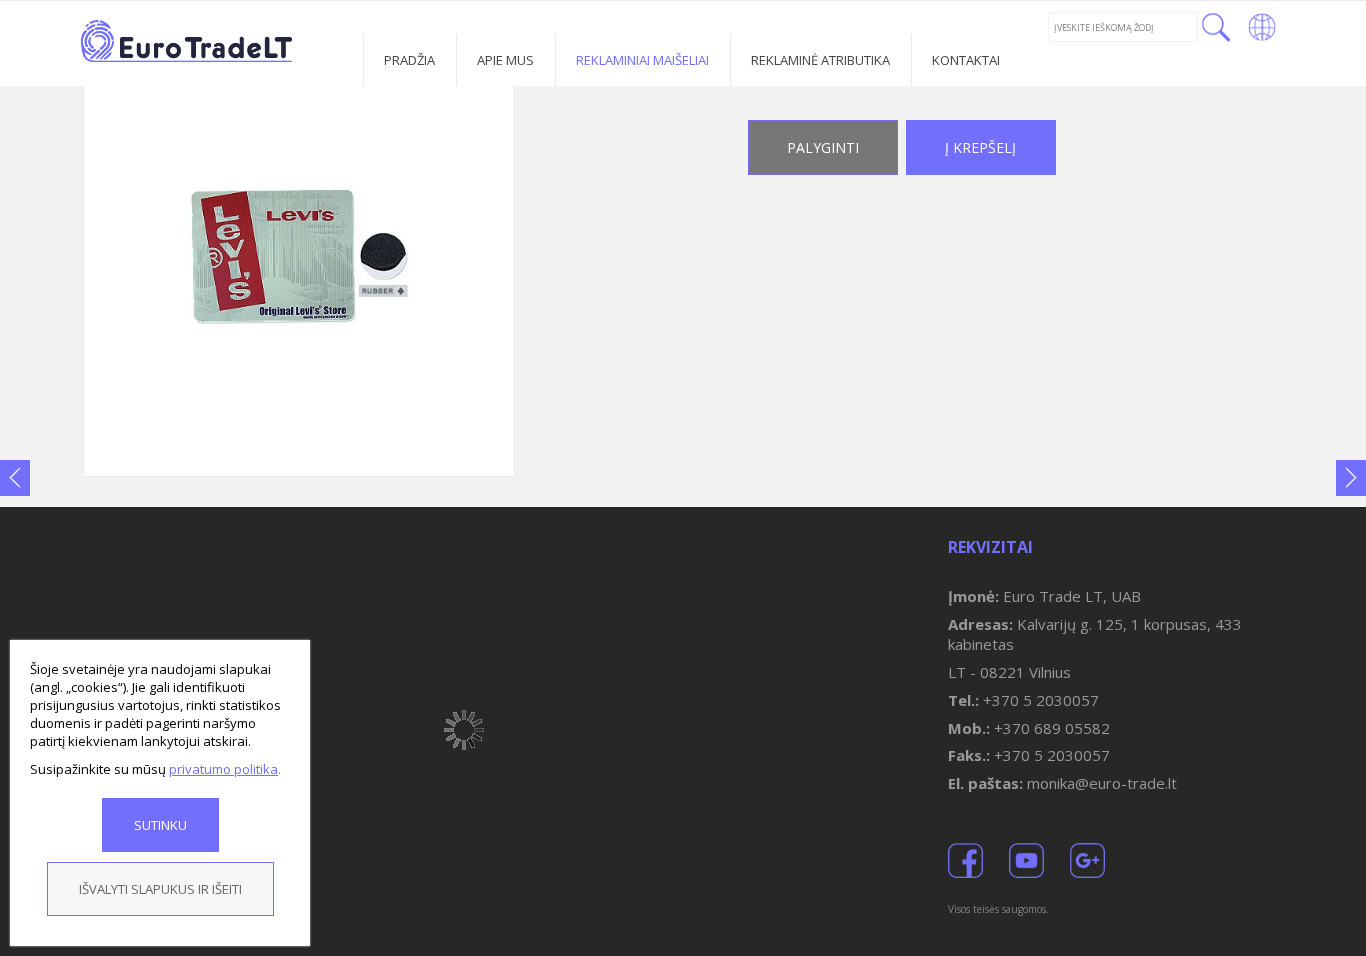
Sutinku (160, 825)
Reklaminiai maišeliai (642, 60)
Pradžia (409, 60)
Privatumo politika (223, 769)
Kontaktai (966, 60)
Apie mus (505, 60)
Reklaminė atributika (820, 60)
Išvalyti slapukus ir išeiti (160, 889)
